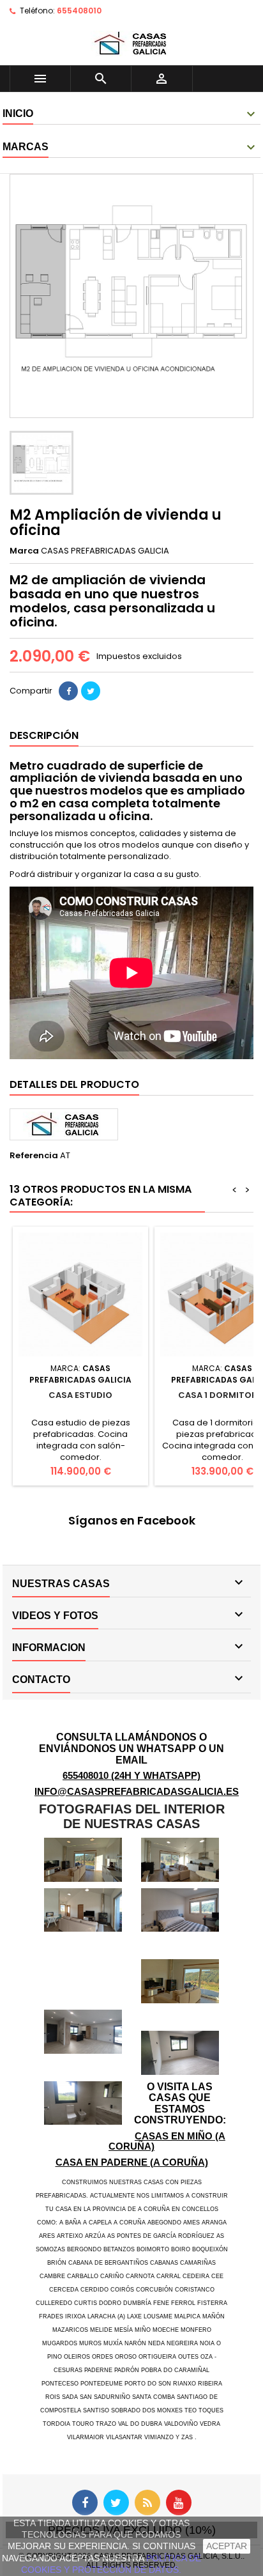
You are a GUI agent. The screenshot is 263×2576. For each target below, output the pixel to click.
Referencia (34, 1156)
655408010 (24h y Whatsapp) (131, 1775)
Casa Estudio (80, 1395)
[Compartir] (68, 691)
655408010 (79, 11)
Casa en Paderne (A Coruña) (132, 2162)
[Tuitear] (91, 691)
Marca (24, 551)
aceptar (227, 2546)
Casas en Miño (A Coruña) (167, 2141)
